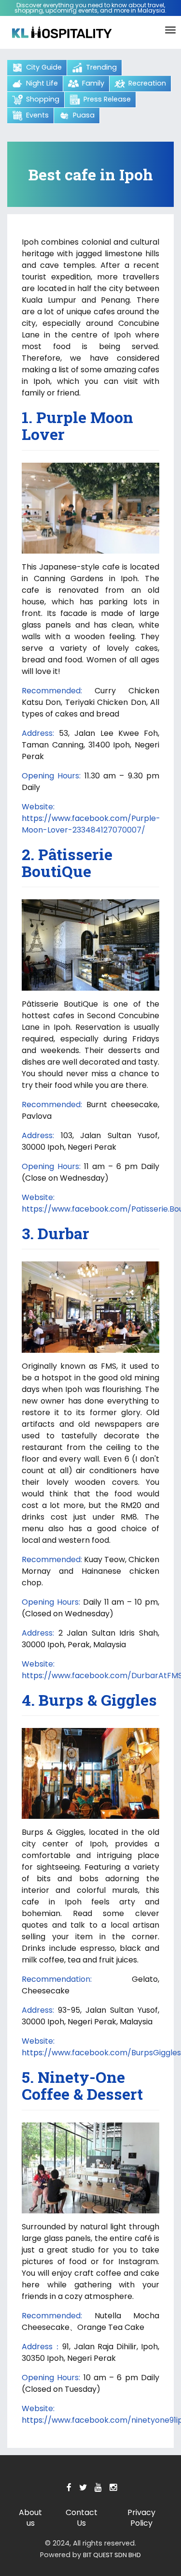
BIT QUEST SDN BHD (112, 2555)
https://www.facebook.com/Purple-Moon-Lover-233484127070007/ (91, 824)
